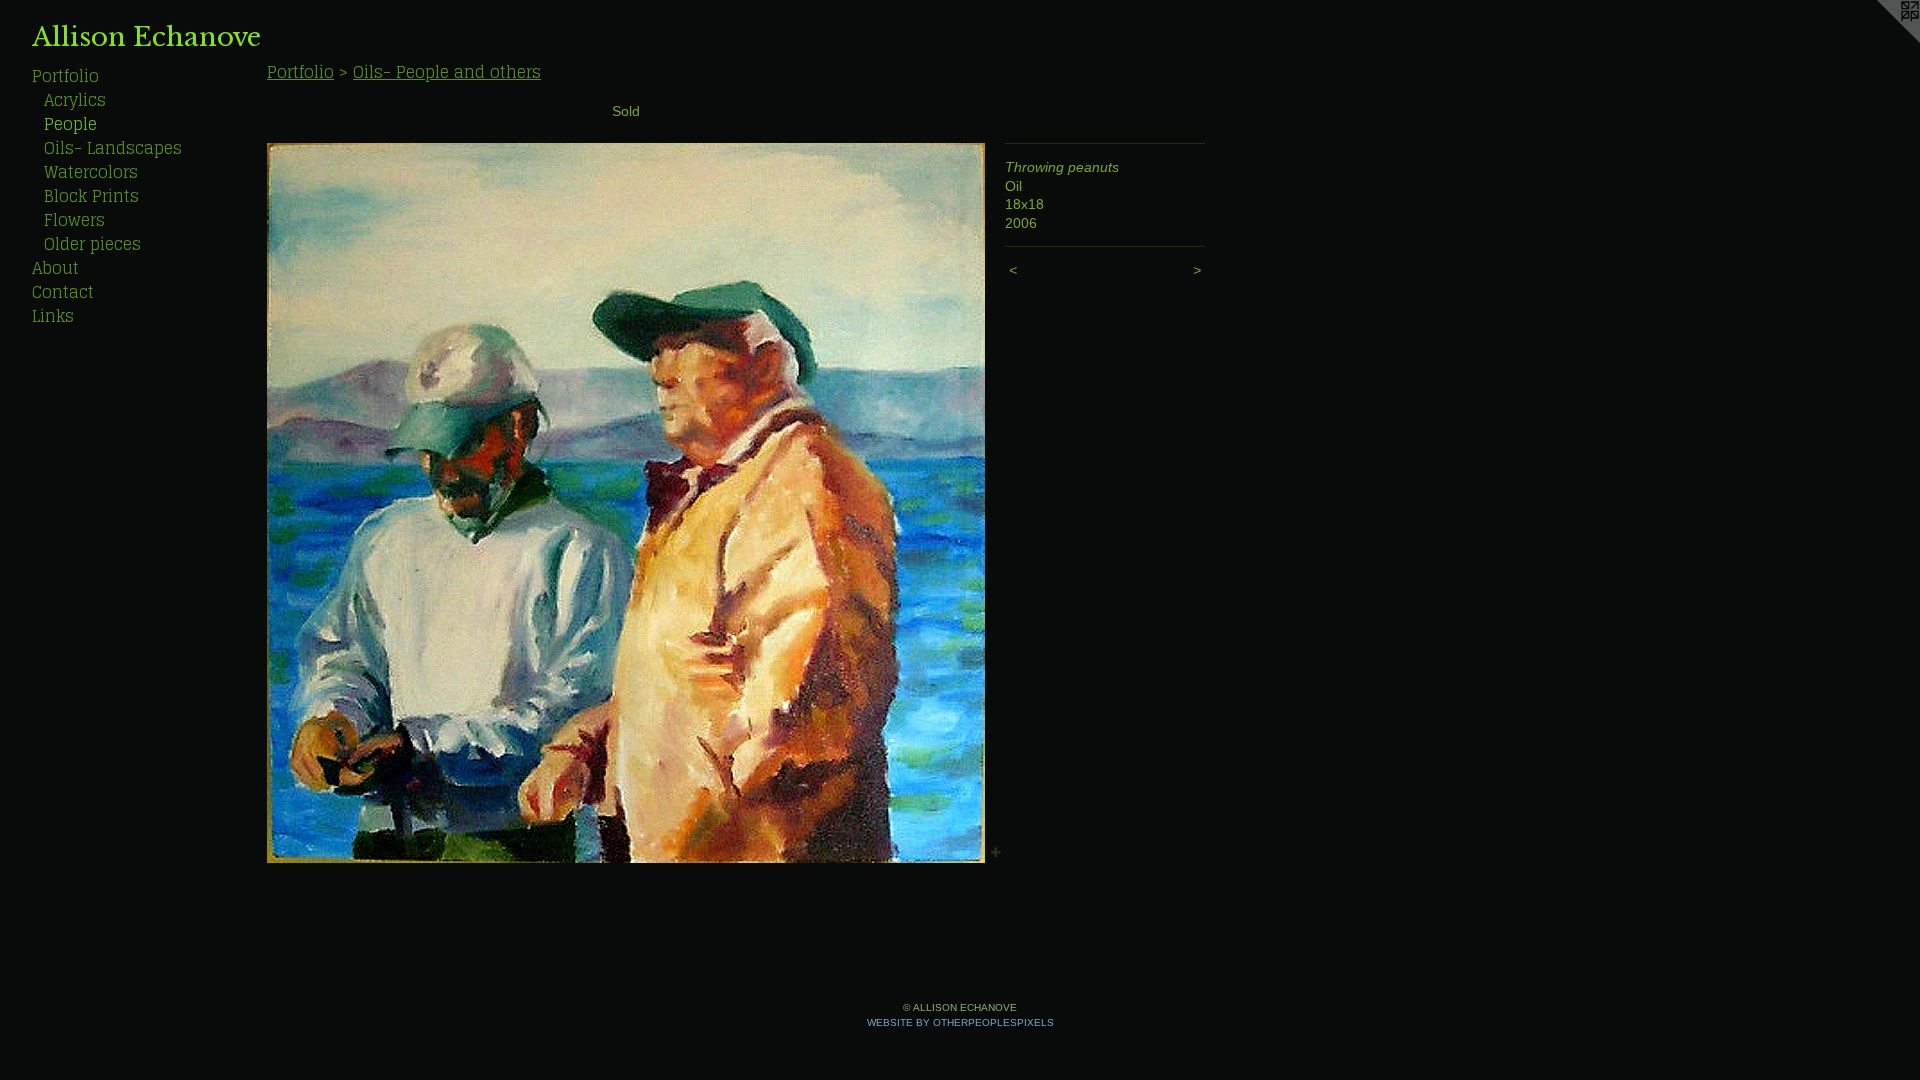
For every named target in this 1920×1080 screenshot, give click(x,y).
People (70, 124)
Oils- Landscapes (113, 148)
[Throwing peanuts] (626, 503)
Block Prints (91, 196)
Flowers (74, 220)
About (55, 268)
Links (53, 316)
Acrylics (75, 100)
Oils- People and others (447, 72)
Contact (63, 292)
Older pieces (92, 244)
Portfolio (65, 76)
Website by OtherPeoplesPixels (960, 1022)
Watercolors (91, 172)
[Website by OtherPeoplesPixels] (1880, 40)
